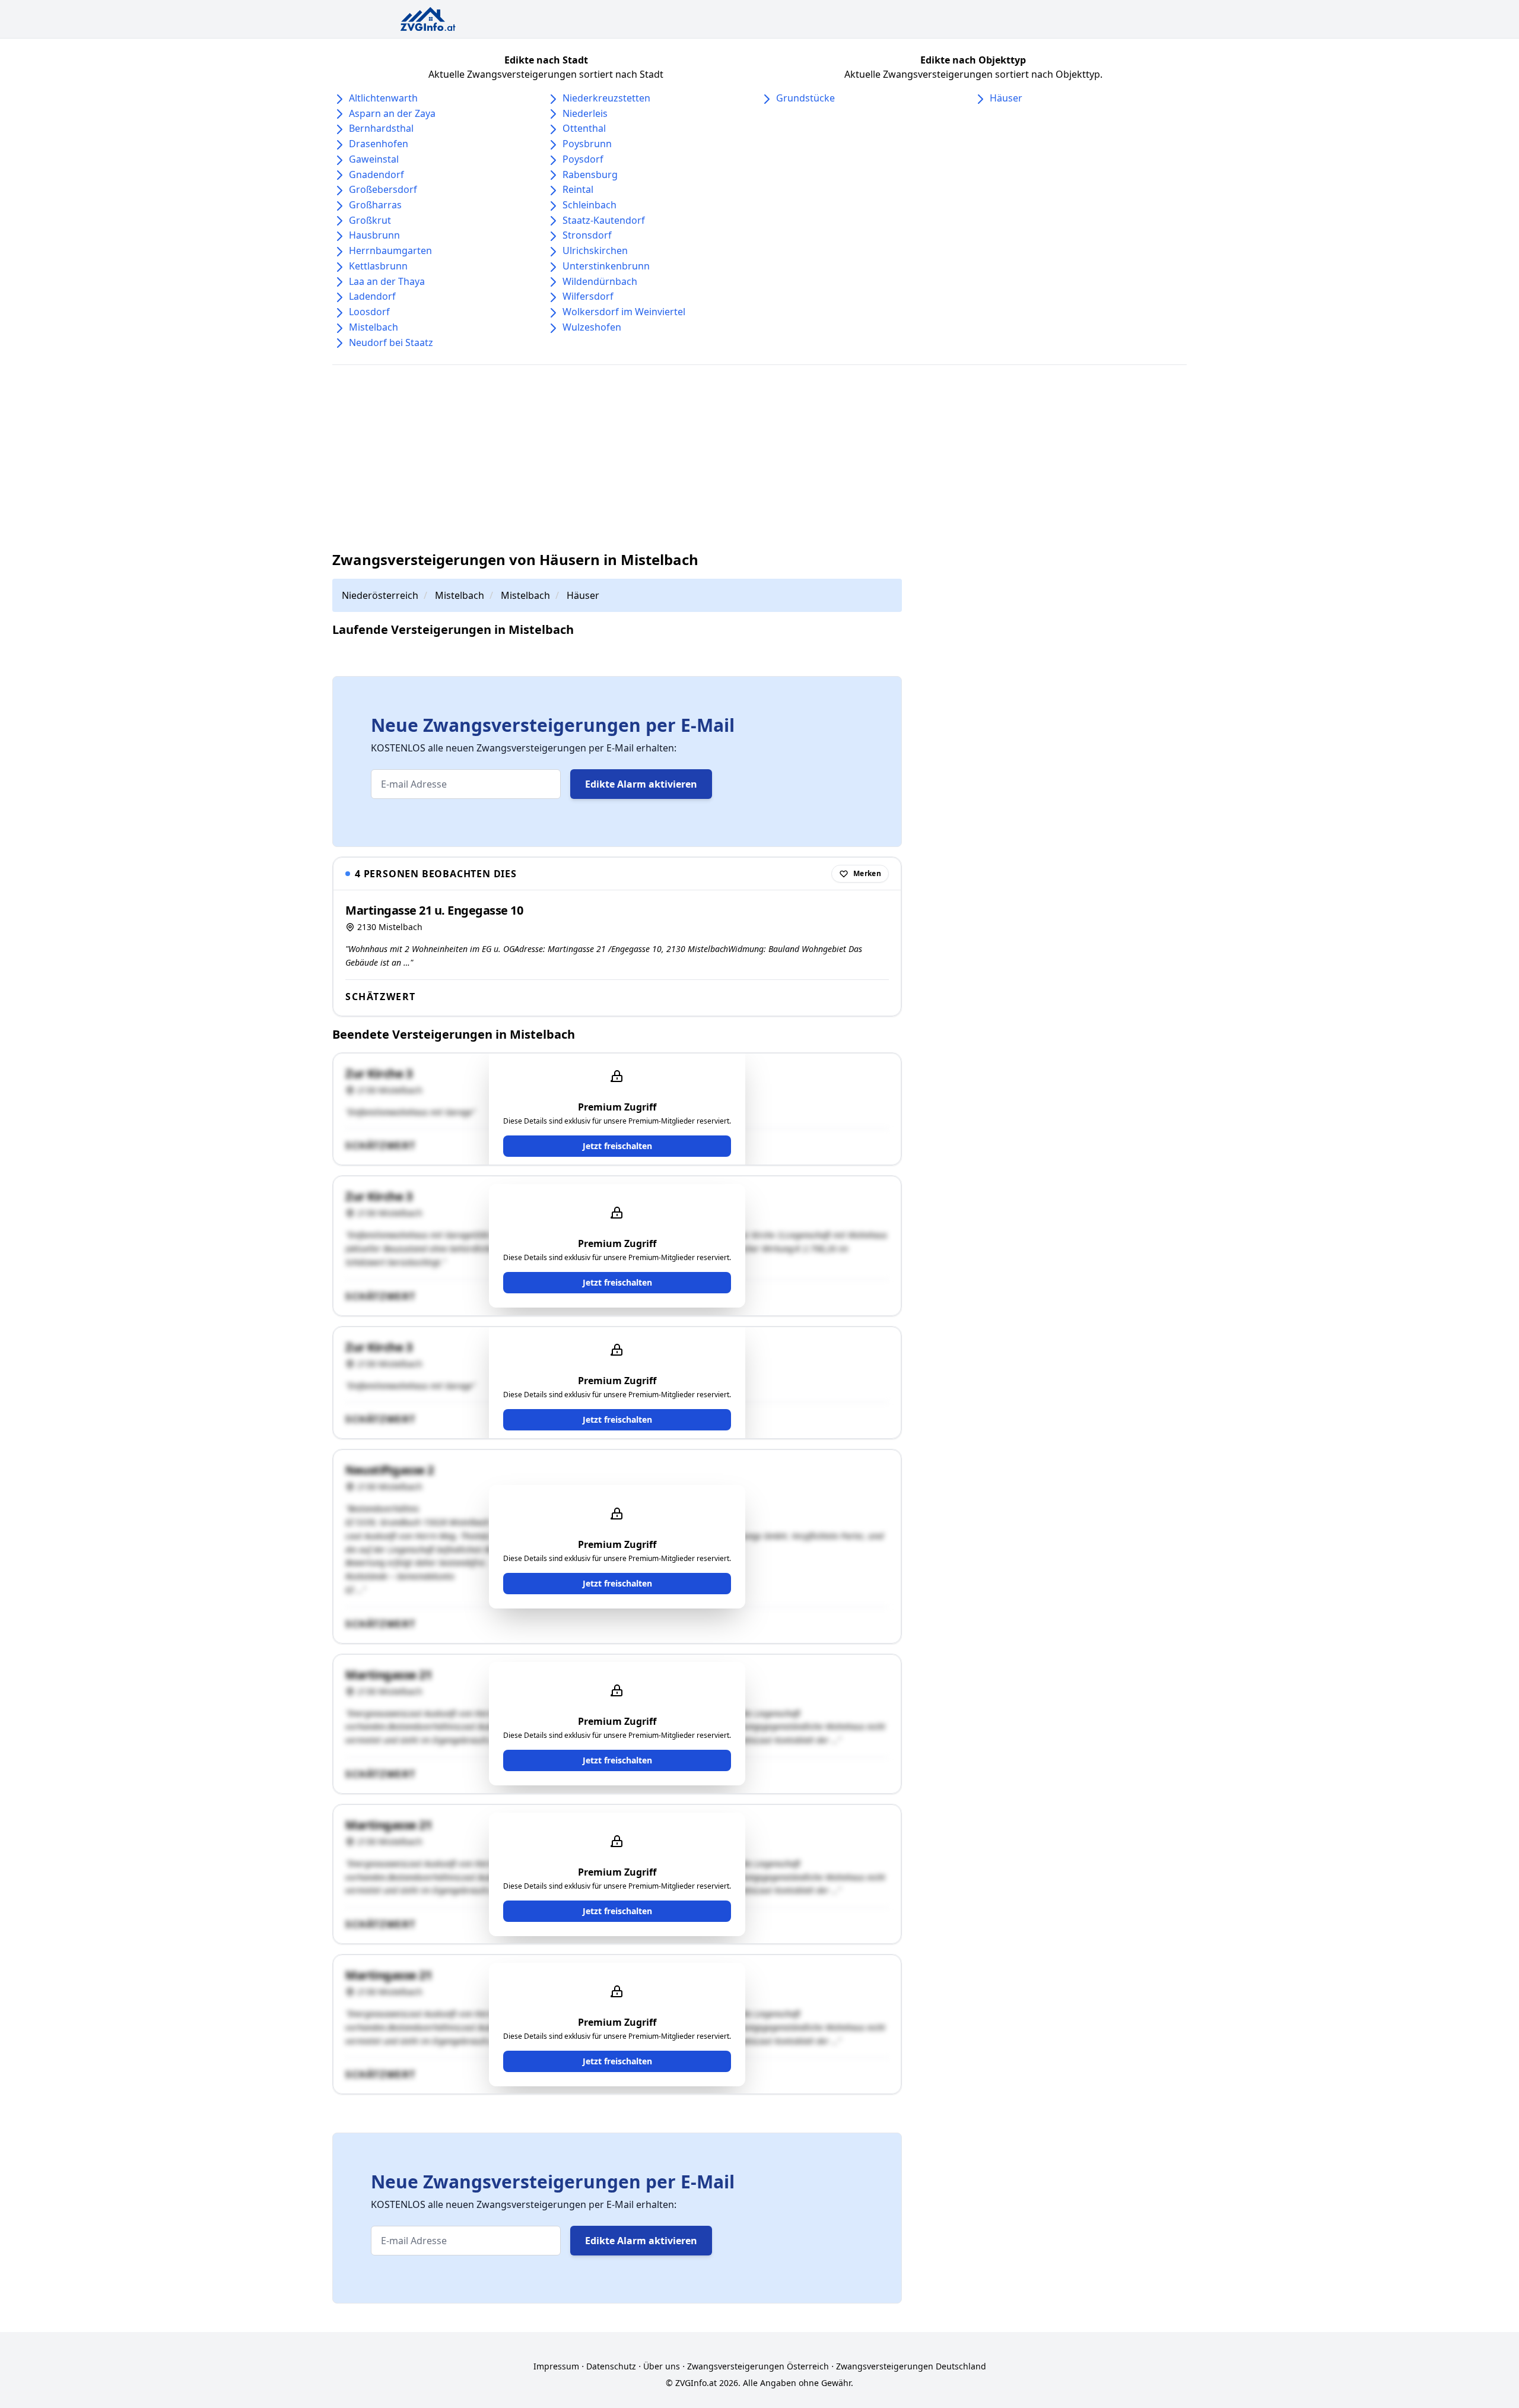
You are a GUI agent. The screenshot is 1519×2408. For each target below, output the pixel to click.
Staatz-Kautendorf (604, 220)
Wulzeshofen (592, 327)
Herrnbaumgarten (390, 250)
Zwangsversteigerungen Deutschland (911, 2366)
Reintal (578, 189)
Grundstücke (805, 98)
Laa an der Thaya (387, 281)
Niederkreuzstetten (606, 98)
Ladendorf (372, 296)
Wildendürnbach (600, 281)
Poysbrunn (587, 144)
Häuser (1006, 98)
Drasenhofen (379, 144)
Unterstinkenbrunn (606, 266)
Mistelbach (374, 327)
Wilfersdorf (588, 296)
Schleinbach (590, 205)
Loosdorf (369, 312)
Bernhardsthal (381, 128)
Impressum (556, 2366)
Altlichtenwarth (383, 98)
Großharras (375, 205)
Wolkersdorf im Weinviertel (624, 312)
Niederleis (585, 113)
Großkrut (370, 220)
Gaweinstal (374, 159)
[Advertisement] (759, 458)
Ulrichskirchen (595, 250)
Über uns (662, 2366)
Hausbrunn (374, 235)
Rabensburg (590, 175)
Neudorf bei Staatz (391, 342)
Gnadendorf (376, 175)
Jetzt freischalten (617, 1146)
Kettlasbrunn (378, 266)
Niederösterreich (380, 595)
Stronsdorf (587, 235)
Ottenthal (584, 128)
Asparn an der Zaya (392, 113)
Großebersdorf (383, 189)
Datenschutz (611, 2366)
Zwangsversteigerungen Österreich (758, 2366)
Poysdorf (583, 159)
